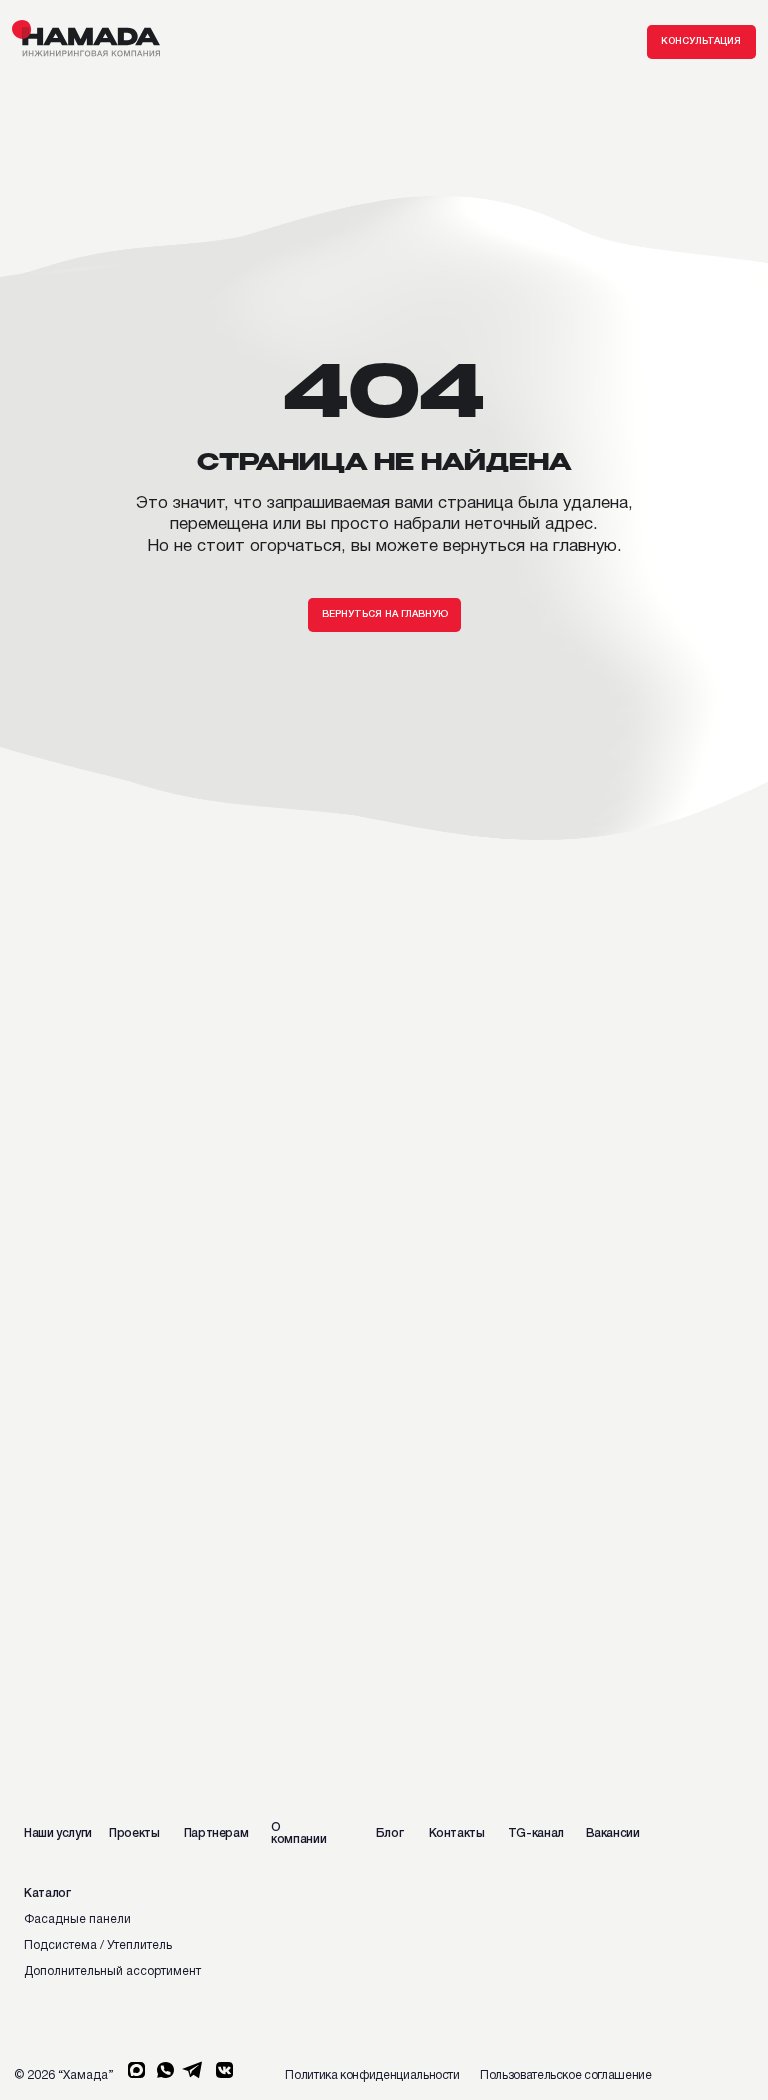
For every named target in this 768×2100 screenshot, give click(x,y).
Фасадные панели (77, 1919)
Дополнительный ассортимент (112, 1971)
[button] (701, 42)
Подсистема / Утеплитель (98, 1945)
